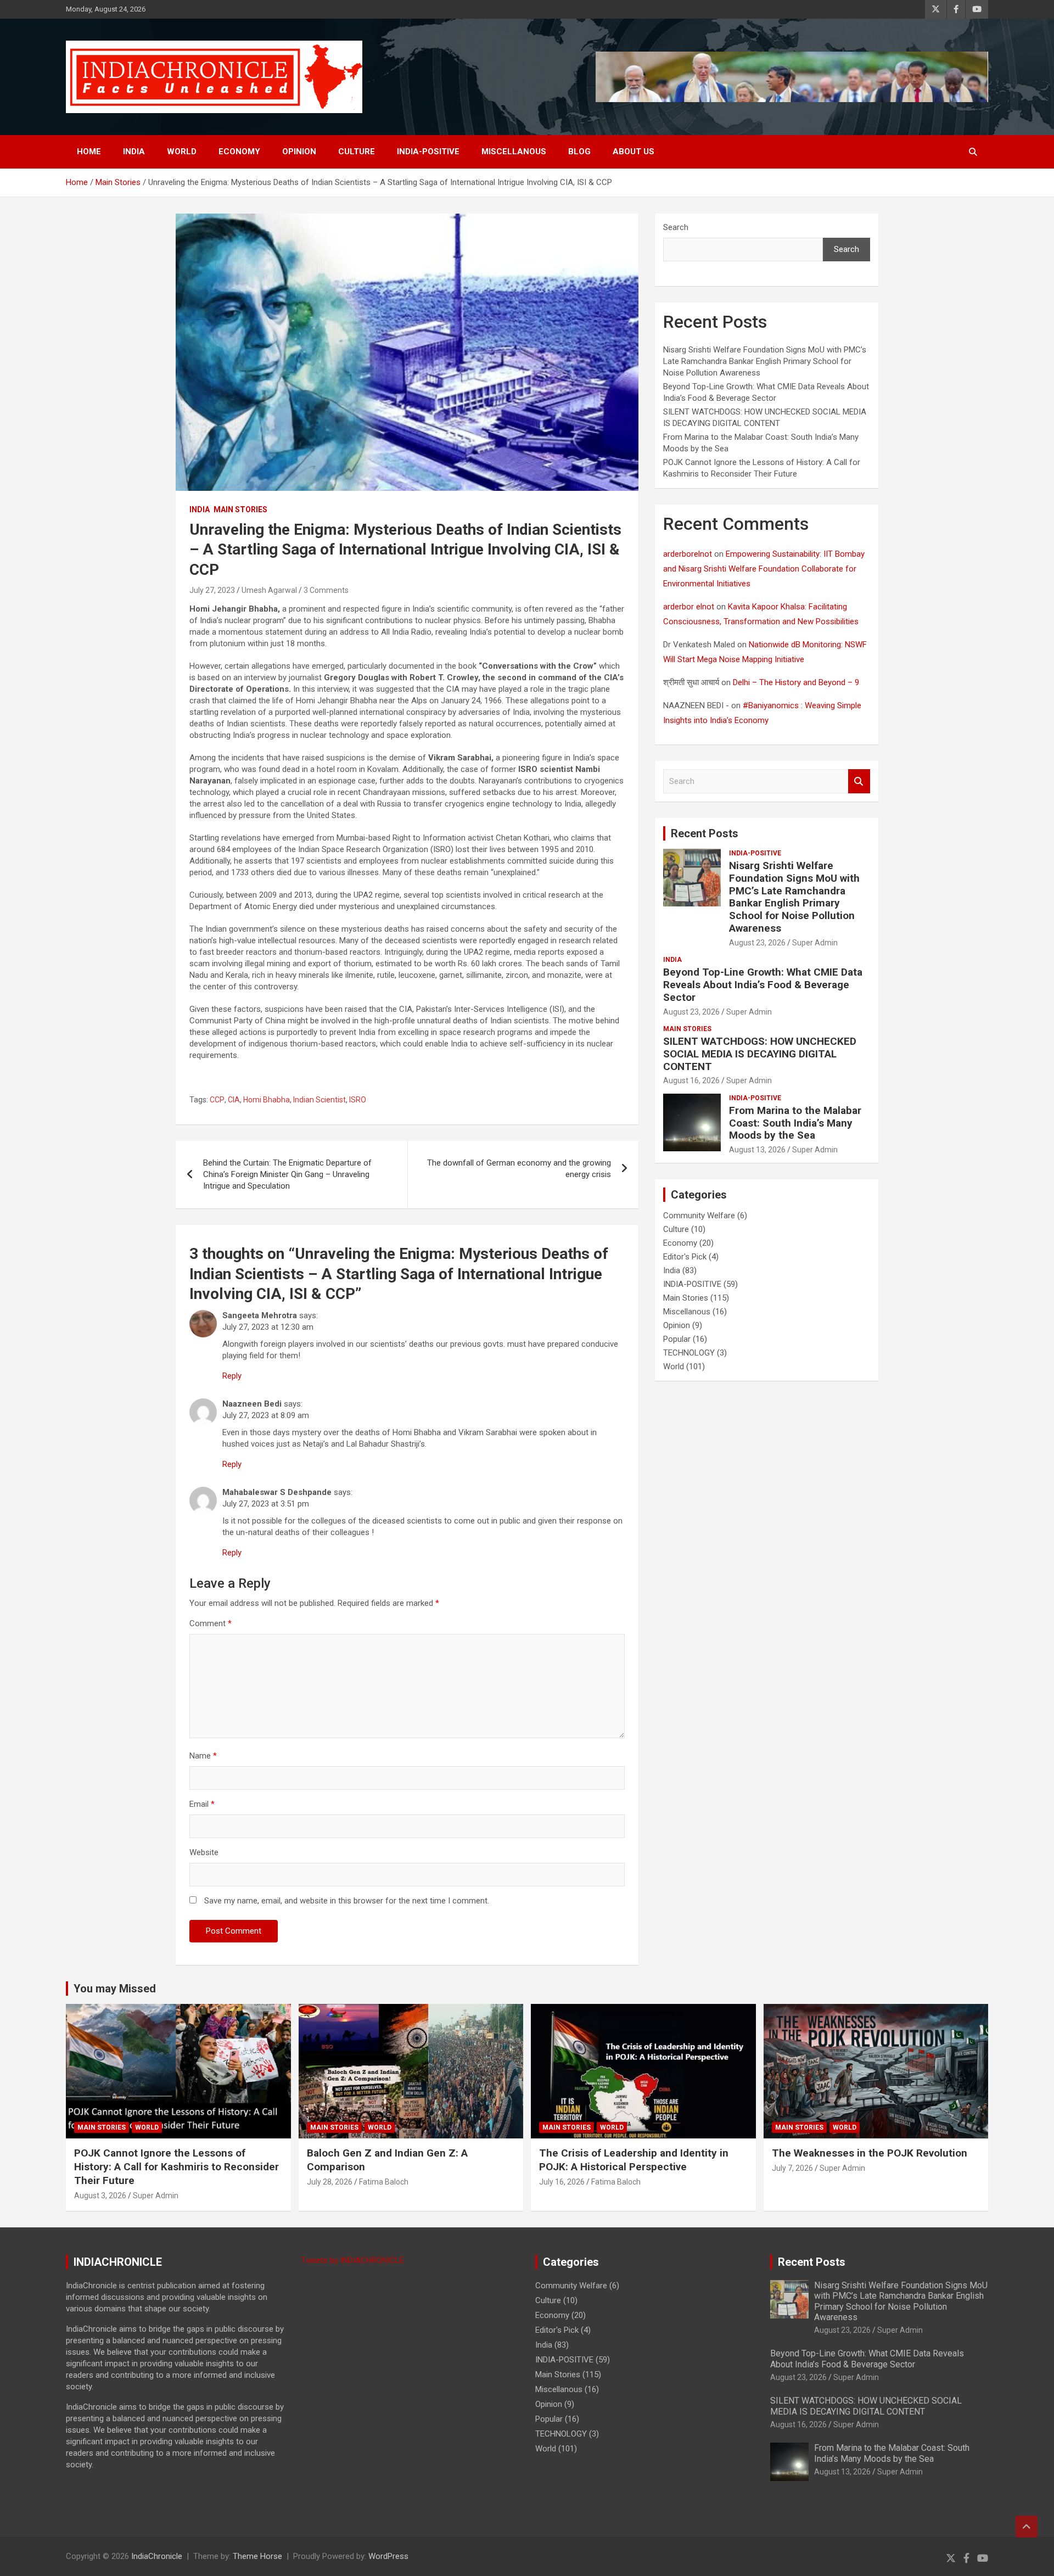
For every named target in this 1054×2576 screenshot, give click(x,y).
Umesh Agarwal (269, 590)
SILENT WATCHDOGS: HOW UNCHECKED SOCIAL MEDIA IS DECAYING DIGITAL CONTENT (760, 1054)
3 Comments (326, 590)
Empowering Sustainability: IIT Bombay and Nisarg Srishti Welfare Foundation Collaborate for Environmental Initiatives (764, 569)
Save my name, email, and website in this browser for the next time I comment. (347, 1901)
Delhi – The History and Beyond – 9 (796, 682)
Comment (211, 1623)
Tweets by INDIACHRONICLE (352, 2260)
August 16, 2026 (691, 1080)
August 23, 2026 (757, 943)
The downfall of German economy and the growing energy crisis (519, 1169)
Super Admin (815, 943)
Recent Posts (705, 833)
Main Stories (240, 509)
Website (204, 1852)
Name (203, 1756)
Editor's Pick (685, 1257)
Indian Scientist (319, 1100)
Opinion (299, 152)
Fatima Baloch (384, 2182)
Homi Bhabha (267, 1100)
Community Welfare (699, 1216)
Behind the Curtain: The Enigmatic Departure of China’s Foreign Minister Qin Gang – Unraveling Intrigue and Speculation (287, 1174)
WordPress (388, 2556)
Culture (357, 152)
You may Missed (115, 1989)
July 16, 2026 (562, 2182)
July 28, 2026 (330, 2182)
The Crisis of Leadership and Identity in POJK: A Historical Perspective (634, 2160)
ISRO (358, 1100)
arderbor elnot (689, 607)
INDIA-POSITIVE (428, 152)
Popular (677, 1339)
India (134, 152)
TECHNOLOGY (689, 1353)
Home (89, 152)
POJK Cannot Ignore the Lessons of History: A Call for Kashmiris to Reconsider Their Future (176, 2166)
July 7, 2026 (792, 2168)
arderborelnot (688, 554)
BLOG (579, 152)
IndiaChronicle (157, 2556)
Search (676, 227)
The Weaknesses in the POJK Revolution (870, 2153)
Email (202, 1804)
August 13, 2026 (757, 1150)
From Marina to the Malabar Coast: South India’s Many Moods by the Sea (795, 1123)
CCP (217, 1100)
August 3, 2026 (100, 2196)
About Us (633, 152)
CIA (234, 1100)
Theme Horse (257, 2556)
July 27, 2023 (212, 590)
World (182, 152)
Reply (232, 1376)
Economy (239, 152)
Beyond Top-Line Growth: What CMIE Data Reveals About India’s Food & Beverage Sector (763, 985)
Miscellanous (514, 152)
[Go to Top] (1027, 2527)
